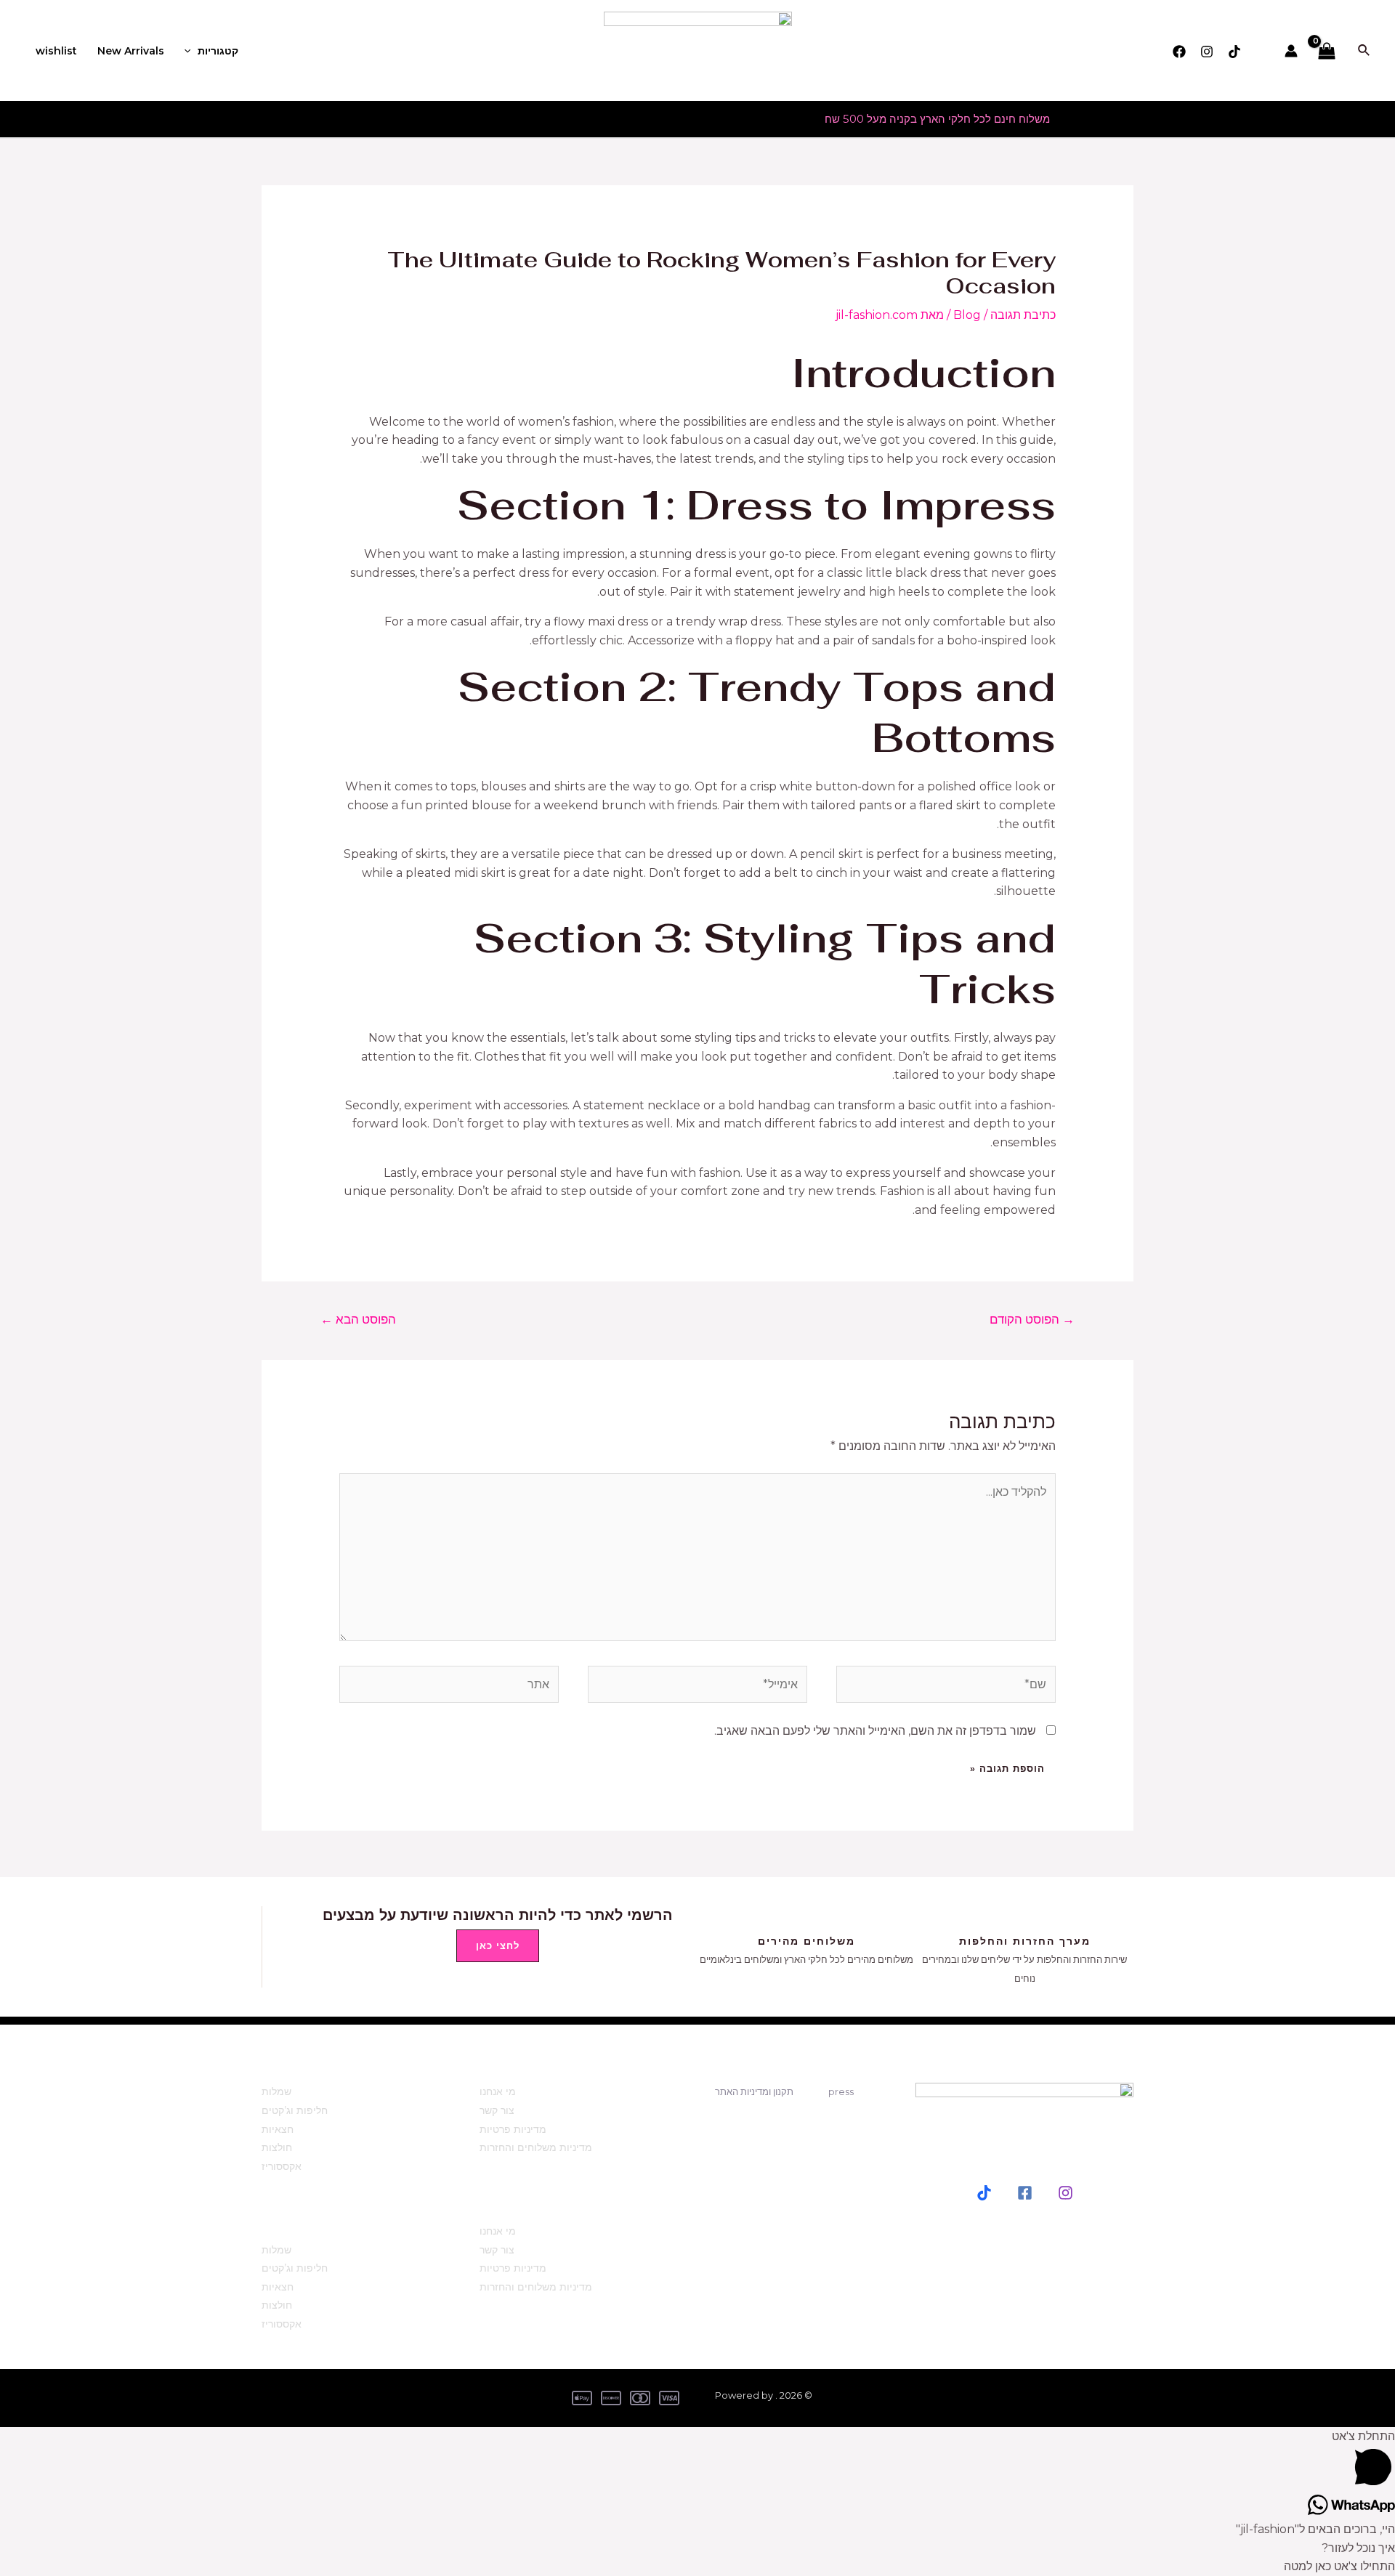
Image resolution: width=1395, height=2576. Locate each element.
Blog (967, 315)
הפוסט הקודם (1032, 1319)
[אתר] (449, 1687)
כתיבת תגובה (1023, 315)
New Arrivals (131, 51)
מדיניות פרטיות (513, 2129)
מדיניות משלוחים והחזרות (536, 2147)
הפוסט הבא (358, 1319)
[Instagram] (1207, 52)
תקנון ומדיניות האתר (754, 2091)
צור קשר (497, 2110)
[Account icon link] (1291, 51)
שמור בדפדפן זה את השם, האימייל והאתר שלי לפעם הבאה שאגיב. (875, 1731)
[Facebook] (1179, 52)
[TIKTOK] (984, 2193)
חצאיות (278, 2129)
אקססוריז (282, 2166)
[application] (191, 51)
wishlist (56, 51)
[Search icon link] (1363, 51)
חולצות (277, 2147)
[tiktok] (1234, 52)
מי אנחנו (498, 2091)
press (841, 2091)
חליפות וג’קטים (295, 2110)
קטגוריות (218, 51)
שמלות (276, 2091)
